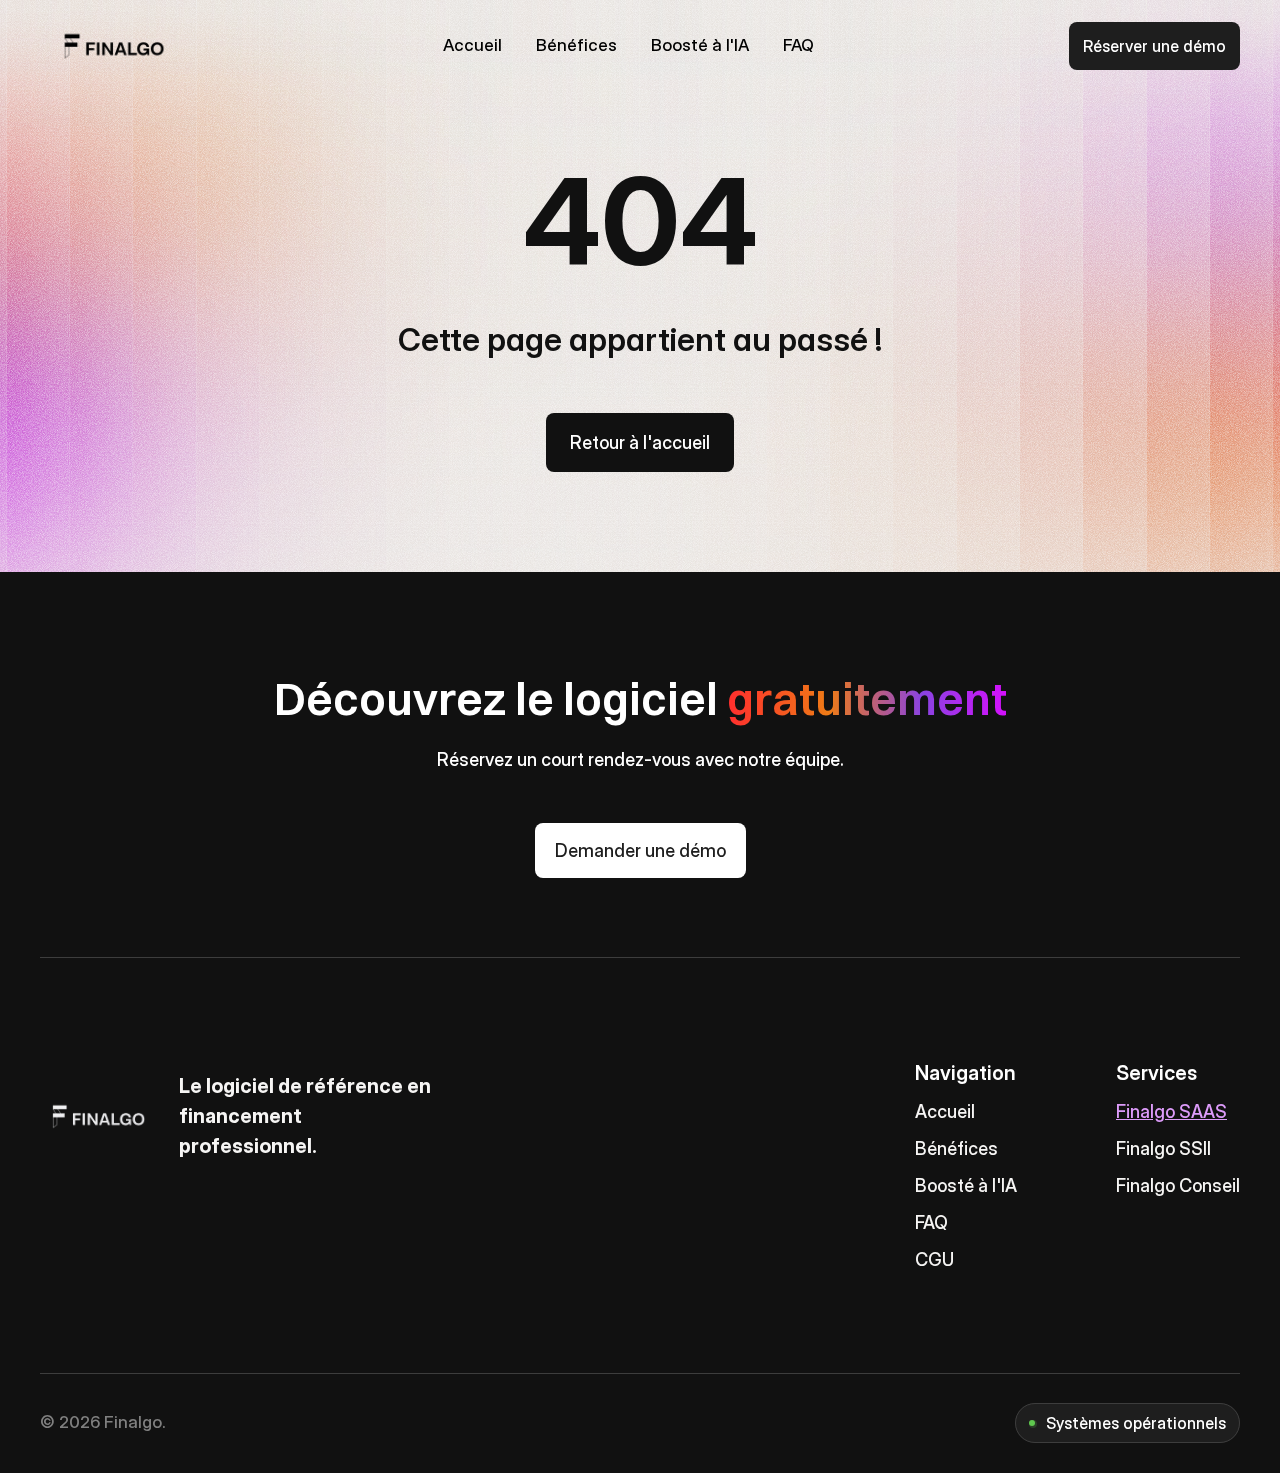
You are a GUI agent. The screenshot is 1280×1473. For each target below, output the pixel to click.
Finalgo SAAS (1171, 1111)
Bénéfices (956, 1148)
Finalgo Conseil (1178, 1185)
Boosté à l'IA (966, 1185)
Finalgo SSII (1163, 1148)
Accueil (945, 1111)
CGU (934, 1259)
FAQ (931, 1222)
